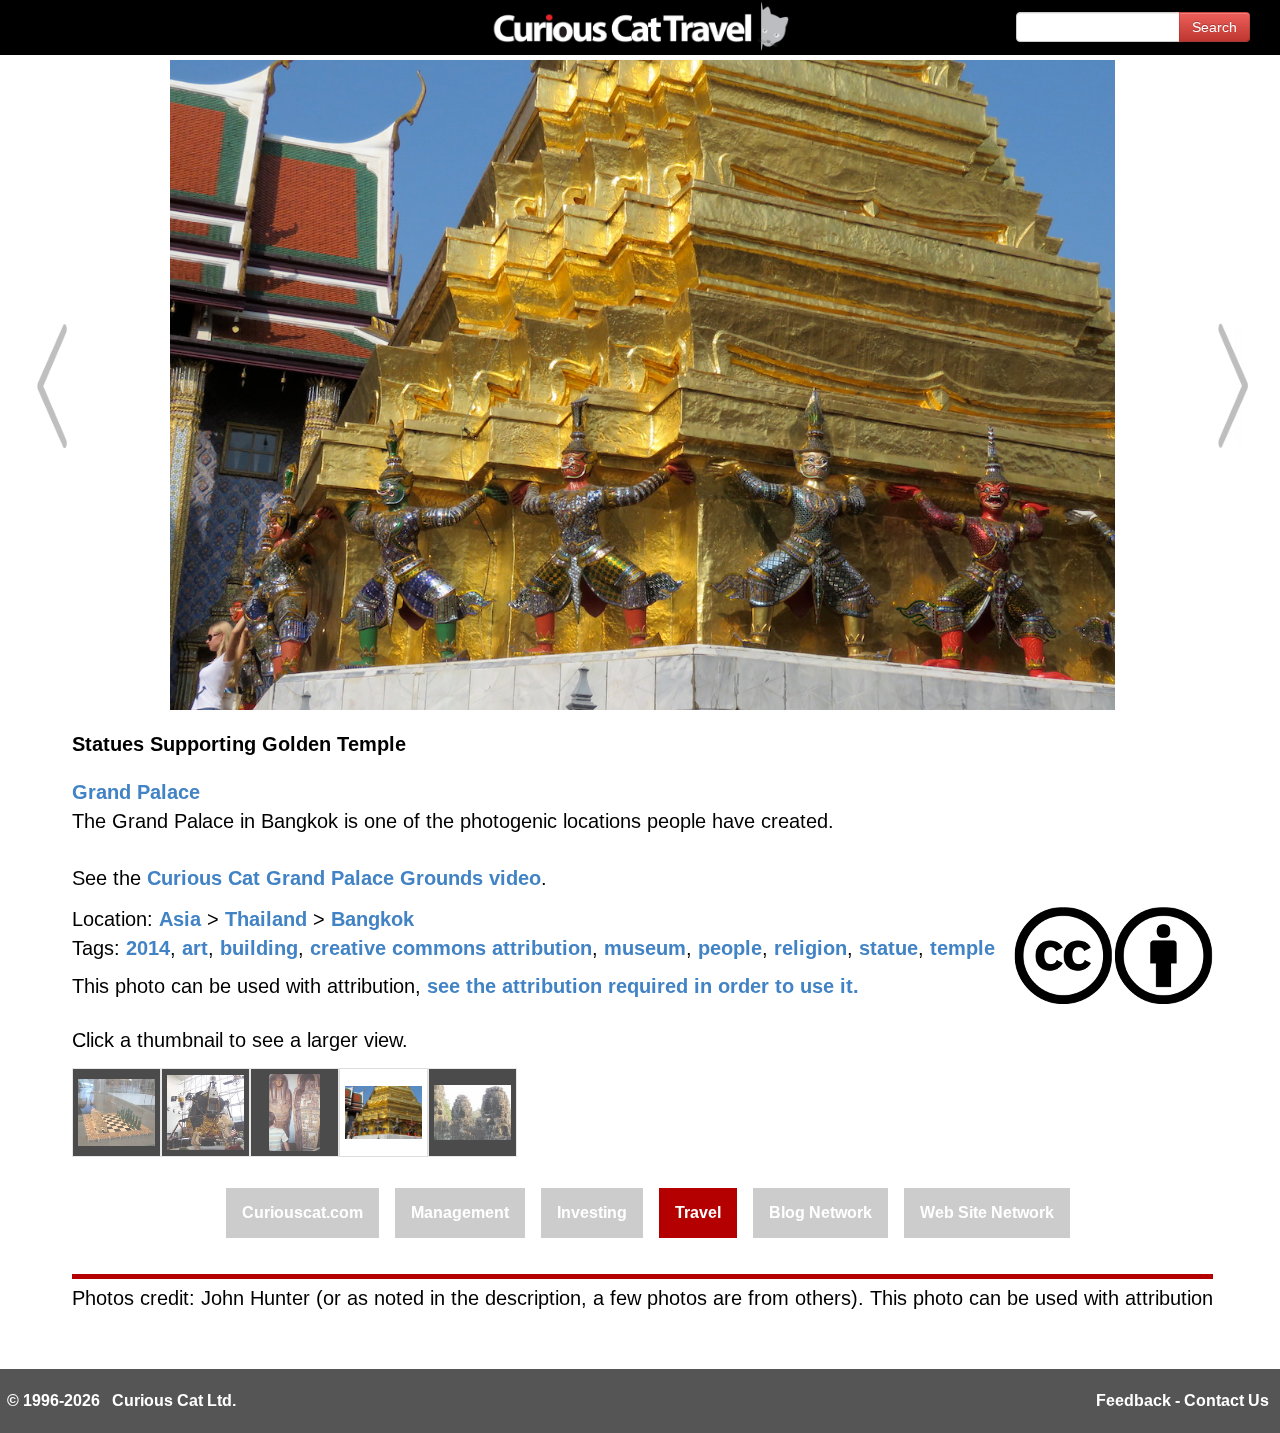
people (730, 948)
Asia (180, 919)
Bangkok (372, 919)
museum (645, 948)
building (259, 948)
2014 (148, 948)
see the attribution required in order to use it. (643, 986)
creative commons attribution (451, 948)
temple (962, 948)
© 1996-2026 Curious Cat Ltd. (121, 1400)
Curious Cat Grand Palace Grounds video (344, 878)
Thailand (266, 919)
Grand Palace (136, 792)
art (195, 948)
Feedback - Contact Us (1182, 1400)
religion (810, 948)
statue (888, 948)
